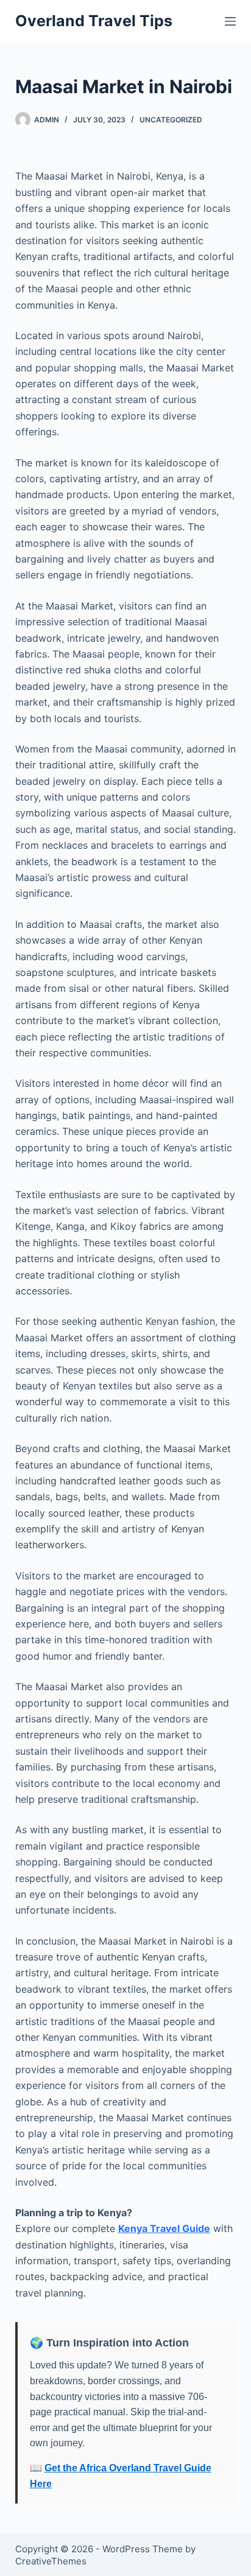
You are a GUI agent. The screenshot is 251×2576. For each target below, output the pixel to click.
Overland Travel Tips (94, 21)
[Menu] (230, 21)
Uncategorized (171, 120)
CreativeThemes (51, 2561)
